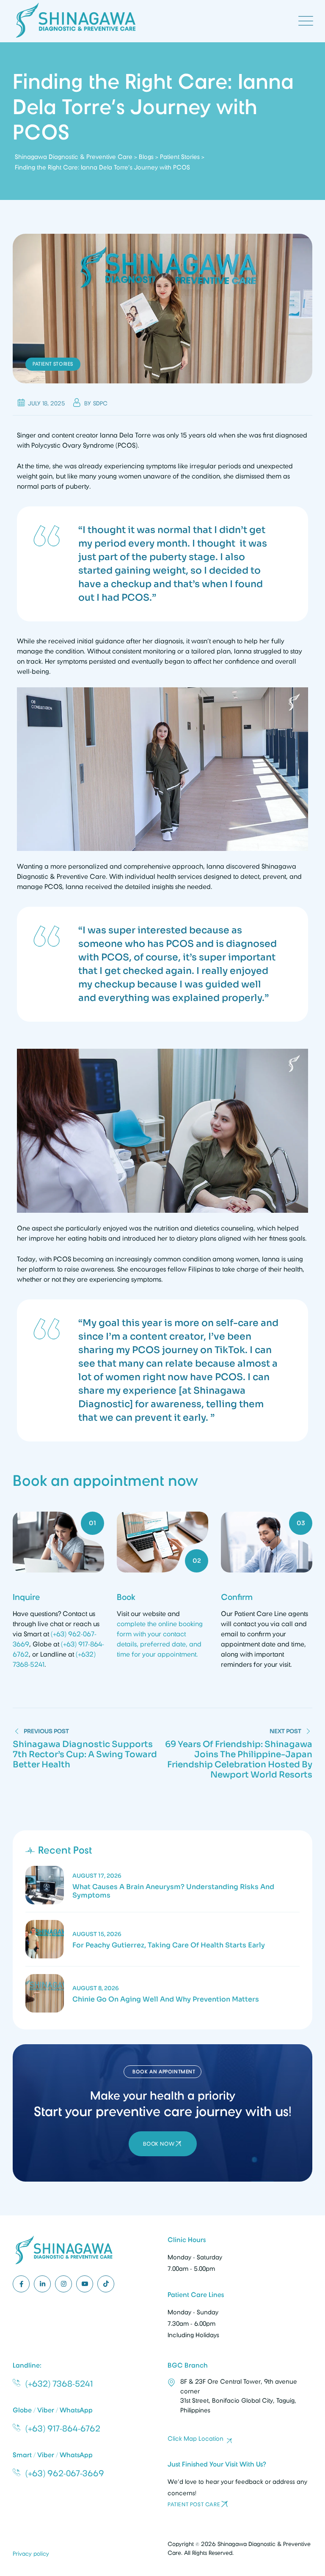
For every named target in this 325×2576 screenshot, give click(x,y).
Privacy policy (31, 2553)
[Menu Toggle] (304, 21)
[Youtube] (85, 2284)
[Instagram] (63, 2284)
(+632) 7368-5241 (59, 2384)
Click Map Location (196, 2439)
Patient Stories (53, 364)
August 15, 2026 (97, 1934)
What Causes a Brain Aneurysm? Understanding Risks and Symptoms (173, 1891)
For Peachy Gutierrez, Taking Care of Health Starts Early (169, 1945)
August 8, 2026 (96, 1988)
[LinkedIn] (42, 2284)
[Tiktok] (106, 2284)
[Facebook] (21, 2284)
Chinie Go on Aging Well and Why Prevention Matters (166, 1999)
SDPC (100, 403)
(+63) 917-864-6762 (63, 2428)
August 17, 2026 (97, 1876)
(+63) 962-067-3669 (65, 2473)
